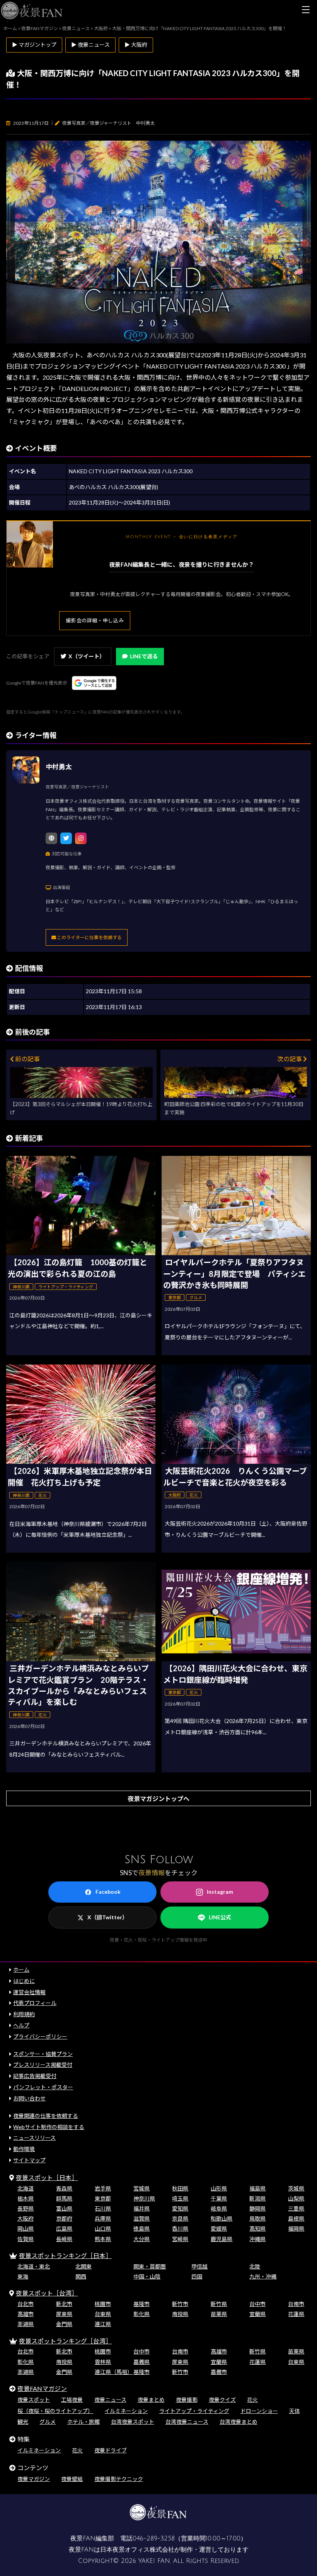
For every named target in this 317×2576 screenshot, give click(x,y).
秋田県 (180, 2188)
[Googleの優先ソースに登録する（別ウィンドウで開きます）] (94, 683)
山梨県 (296, 2198)
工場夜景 (72, 2400)
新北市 (64, 2304)
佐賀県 (26, 2239)
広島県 (64, 2229)
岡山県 (26, 2229)
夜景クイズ (222, 2400)
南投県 (180, 2314)
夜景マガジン (34, 2479)
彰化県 (141, 2314)
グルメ (48, 2422)
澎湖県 (26, 2324)
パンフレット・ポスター (43, 2087)
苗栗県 (219, 2314)
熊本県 (103, 2239)
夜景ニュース (110, 2400)
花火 (252, 2400)
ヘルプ (21, 2025)
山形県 (219, 2188)
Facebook (108, 1892)
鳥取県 (257, 2218)
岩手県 (103, 2188)
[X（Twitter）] (66, 838)
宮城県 (141, 2188)
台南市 (296, 2304)
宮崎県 (180, 2239)
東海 (23, 2276)
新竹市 (180, 2304)
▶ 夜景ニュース (90, 45)
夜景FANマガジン (42, 2388)
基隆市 (141, 2304)
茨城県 (296, 2188)
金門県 (64, 2324)
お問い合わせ (29, 2098)
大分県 (141, 2239)
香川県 (180, 2229)
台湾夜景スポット (133, 2422)
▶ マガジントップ (34, 45)
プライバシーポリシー (40, 2037)
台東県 (103, 2314)
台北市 (26, 2304)
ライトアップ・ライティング (194, 2411)
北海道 (26, 2188)
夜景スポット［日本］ (47, 2178)
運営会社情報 (29, 1992)
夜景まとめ (151, 2400)
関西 (81, 2276)
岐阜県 (219, 2208)
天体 (295, 2411)
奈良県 (180, 2218)
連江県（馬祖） (114, 2372)
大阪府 (26, 2218)
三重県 (296, 2208)
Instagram (220, 1892)
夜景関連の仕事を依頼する (46, 2116)
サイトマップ (29, 2160)
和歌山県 (222, 2218)
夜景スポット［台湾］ (47, 2293)
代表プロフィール (35, 2003)
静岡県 (257, 2208)
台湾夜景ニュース (187, 2422)
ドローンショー (259, 2411)
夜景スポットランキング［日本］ (65, 2256)
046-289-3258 (154, 2539)
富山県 (64, 2208)
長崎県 (64, 2239)
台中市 (257, 2304)
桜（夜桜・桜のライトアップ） (55, 2411)
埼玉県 (180, 2198)
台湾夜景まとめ (239, 2422)
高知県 (257, 2229)
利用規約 (24, 2014)
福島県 (257, 2188)
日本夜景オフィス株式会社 (137, 2550)
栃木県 (26, 2198)
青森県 (64, 2188)
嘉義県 (141, 2362)
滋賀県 (141, 2218)
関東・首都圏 (150, 2266)
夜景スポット (34, 2400)
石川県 (103, 2208)
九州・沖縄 (263, 2276)
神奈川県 (144, 2198)
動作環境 (24, 2149)
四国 (197, 2276)
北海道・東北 (34, 2266)
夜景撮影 (187, 2400)
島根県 (296, 2218)
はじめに (24, 1981)
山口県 (103, 2229)
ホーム (21, 1970)
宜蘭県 (257, 2314)
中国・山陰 (147, 2276)
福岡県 (296, 2229)
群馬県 (64, 2198)
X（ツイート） (87, 656)
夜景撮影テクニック (119, 2479)
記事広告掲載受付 (35, 2076)
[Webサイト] (51, 838)
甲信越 (199, 2266)
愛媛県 (219, 2229)
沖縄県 (257, 2239)
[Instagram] (81, 838)
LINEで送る (144, 656)
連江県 (103, 2324)
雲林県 (103, 2362)
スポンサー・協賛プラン (43, 2054)
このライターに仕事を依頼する (89, 937)
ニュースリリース (34, 2138)
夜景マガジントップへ (158, 1799)
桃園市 (103, 2304)
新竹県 (219, 2304)
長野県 (26, 2208)
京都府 (64, 2218)
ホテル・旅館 (84, 2422)
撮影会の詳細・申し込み (95, 620)
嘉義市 (219, 2372)
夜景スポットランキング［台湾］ (65, 2341)
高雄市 (26, 2314)
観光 (23, 2422)
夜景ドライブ (111, 2450)
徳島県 (141, 2229)
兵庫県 (103, 2218)
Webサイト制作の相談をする (49, 2127)
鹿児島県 (222, 2239)
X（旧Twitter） (107, 1917)
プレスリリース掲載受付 (43, 2065)
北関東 (84, 2266)
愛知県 (180, 2208)
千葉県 (219, 2198)
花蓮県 (296, 2314)
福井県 (141, 2208)
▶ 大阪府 (136, 45)
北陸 (255, 2266)
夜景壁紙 (72, 2479)
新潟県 (257, 2198)
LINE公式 (220, 1917)
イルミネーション (126, 2411)
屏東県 (64, 2314)
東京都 (103, 2198)
